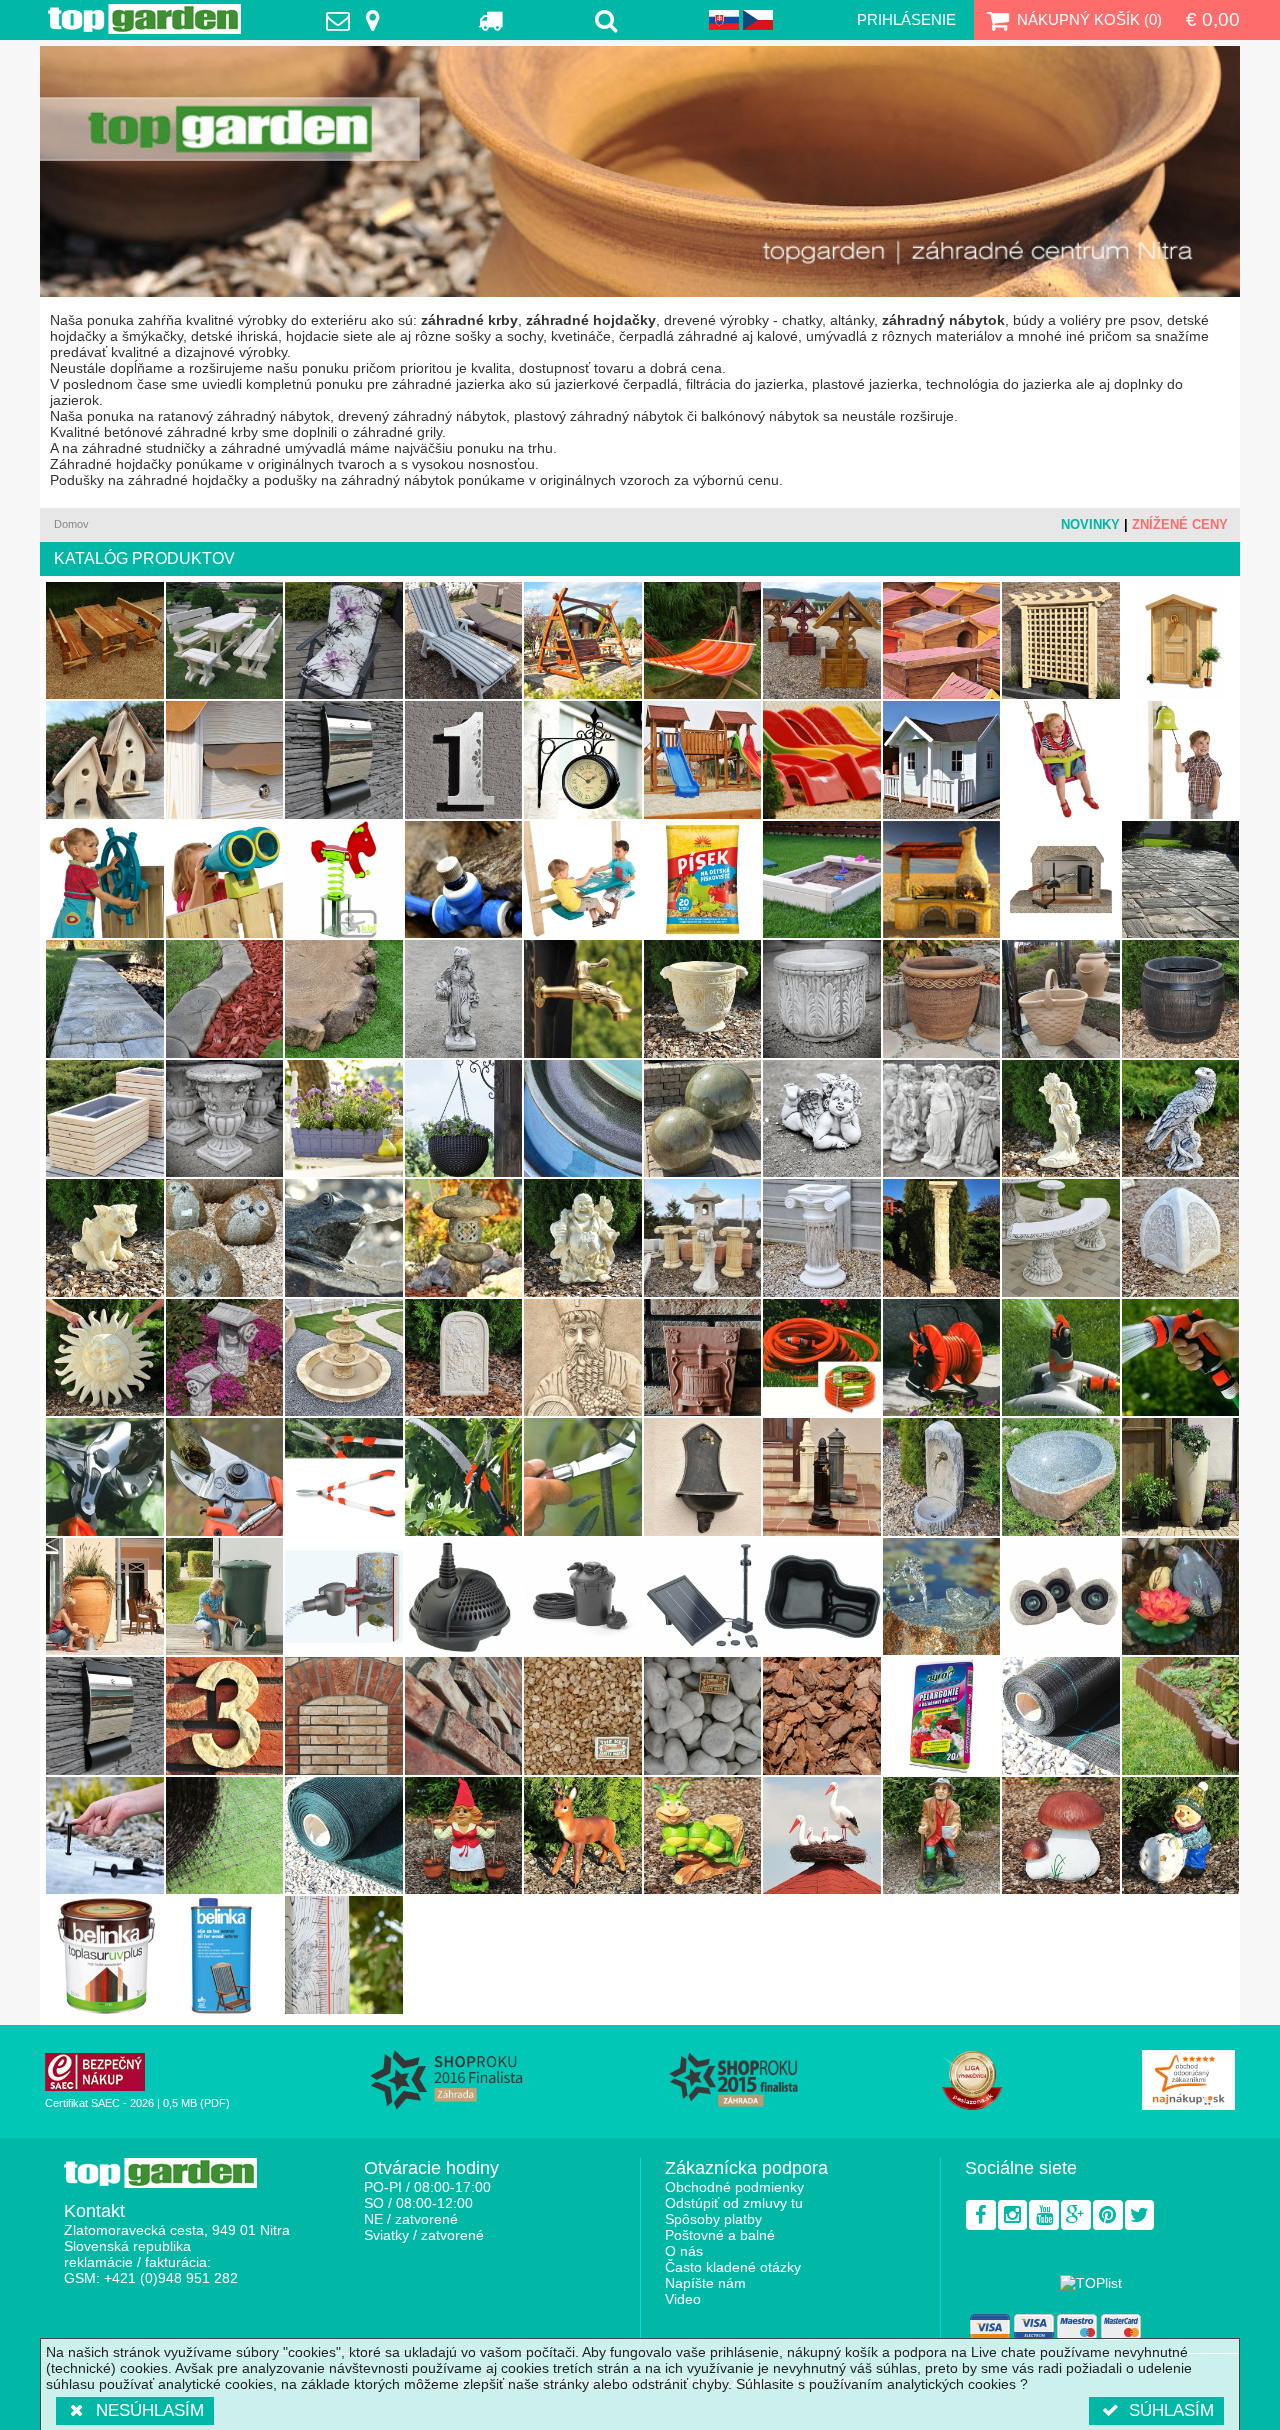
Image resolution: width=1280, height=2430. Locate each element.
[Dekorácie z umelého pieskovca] (105, 1358)
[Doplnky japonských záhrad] (703, 1238)
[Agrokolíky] (105, 1836)
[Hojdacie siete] (703, 641)
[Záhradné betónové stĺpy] (822, 1238)
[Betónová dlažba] (1181, 880)
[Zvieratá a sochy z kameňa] (225, 1238)
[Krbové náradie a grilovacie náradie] (1061, 880)
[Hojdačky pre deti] (1061, 760)
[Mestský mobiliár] (1181, 1238)
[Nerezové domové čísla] (464, 760)
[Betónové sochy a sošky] (942, 1119)
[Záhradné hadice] (822, 1358)
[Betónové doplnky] (464, 999)
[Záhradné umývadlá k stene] (942, 1477)
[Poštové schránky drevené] (225, 760)
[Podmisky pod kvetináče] (583, 1119)
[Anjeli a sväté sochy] (822, 1119)
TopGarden (144, 19)
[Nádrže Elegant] (1181, 1477)
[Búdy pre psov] (942, 641)
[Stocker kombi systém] (464, 1477)
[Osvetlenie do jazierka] (1061, 1597)
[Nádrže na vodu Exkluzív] (105, 1597)
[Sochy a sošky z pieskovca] (1061, 1119)
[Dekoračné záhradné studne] (225, 1358)
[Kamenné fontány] (344, 1238)
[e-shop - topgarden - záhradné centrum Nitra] (640, 171)
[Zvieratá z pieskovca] (105, 1238)
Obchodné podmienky (734, 2187)
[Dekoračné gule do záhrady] (703, 1119)
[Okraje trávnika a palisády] (225, 999)
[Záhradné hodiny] (583, 760)
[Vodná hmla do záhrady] (464, 880)
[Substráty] (942, 1716)
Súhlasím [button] (1171, 2410)
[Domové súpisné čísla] (225, 1716)
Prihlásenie (906, 19)
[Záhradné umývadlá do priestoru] (822, 1477)
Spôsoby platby (713, 2219)
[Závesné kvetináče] (464, 1119)
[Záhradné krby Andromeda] (942, 880)
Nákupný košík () (1089, 19)
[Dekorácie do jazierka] (1181, 1597)
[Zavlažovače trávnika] (1061, 1358)
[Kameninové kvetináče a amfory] (1061, 999)
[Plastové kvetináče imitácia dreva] (1181, 999)
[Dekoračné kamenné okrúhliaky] (703, 1716)
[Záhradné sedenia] (1061, 1238)
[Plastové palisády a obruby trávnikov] (1181, 1716)
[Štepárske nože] (583, 1477)
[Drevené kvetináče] (105, 1119)
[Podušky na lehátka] (464, 641)
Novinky (1090, 524)
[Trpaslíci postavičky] (464, 1836)
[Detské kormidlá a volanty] (105, 880)
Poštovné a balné (720, 2235)
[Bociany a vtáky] (822, 1836)
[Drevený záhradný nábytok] (105, 641)
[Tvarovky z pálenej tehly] (464, 1716)
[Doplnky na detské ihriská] (1181, 760)
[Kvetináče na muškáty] (344, 1119)
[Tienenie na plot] (344, 1836)
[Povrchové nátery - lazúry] (105, 1955)
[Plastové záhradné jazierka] (822, 1597)
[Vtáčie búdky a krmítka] (105, 760)
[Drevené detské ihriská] (703, 760)
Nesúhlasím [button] (150, 2410)
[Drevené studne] (822, 641)
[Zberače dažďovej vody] (344, 1597)
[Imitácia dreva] (105, 999)
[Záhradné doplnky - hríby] (1061, 1836)
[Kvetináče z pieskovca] (703, 999)
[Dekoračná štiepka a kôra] (822, 1716)
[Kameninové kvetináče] (942, 999)
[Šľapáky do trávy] (344, 999)
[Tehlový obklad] (344, 1716)
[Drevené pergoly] (1061, 641)
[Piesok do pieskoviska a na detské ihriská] (703, 880)
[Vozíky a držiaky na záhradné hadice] (942, 1358)
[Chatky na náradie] (1181, 641)
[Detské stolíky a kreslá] (583, 880)
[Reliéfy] (583, 1358)
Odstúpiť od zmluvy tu (734, 2203)
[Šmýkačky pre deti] (822, 760)
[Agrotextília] (1061, 1716)
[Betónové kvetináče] (822, 999)
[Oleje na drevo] (225, 1955)
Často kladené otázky (733, 2267)
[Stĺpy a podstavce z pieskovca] (942, 1238)
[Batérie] (583, 999)
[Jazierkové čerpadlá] (464, 1597)
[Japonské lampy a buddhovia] (583, 1238)
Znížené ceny (1180, 524)
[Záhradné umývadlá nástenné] (703, 1477)
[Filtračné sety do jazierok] (583, 1597)
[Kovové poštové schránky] (105, 1716)
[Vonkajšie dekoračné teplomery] (344, 1955)
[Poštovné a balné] (491, 20)
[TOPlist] (1091, 2283)
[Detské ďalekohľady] (225, 880)
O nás (684, 2251)
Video (683, 2299)
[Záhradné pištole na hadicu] (1181, 1358)
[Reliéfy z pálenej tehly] (703, 1358)
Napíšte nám (705, 2283)
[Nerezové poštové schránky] (344, 760)
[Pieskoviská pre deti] (822, 880)
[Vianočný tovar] (1181, 1836)
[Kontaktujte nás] (358, 20)
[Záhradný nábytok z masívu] (225, 641)
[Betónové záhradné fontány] (344, 1358)
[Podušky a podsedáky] (344, 641)
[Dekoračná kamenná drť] (583, 1716)
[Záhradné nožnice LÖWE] (225, 1477)
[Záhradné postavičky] (942, 1836)
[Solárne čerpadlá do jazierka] (703, 1597)
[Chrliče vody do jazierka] (942, 1597)
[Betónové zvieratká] (1181, 1119)
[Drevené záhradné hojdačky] (583, 641)
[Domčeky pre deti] (942, 760)
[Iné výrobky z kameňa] (464, 1238)
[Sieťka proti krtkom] (225, 1836)
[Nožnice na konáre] (105, 1477)
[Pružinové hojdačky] (344, 880)
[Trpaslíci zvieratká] (583, 1836)
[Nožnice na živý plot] (344, 1477)
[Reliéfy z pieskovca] (464, 1358)
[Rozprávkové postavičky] (703, 1836)
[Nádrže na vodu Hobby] (225, 1597)
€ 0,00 (1213, 19)
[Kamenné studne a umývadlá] (1061, 1477)
